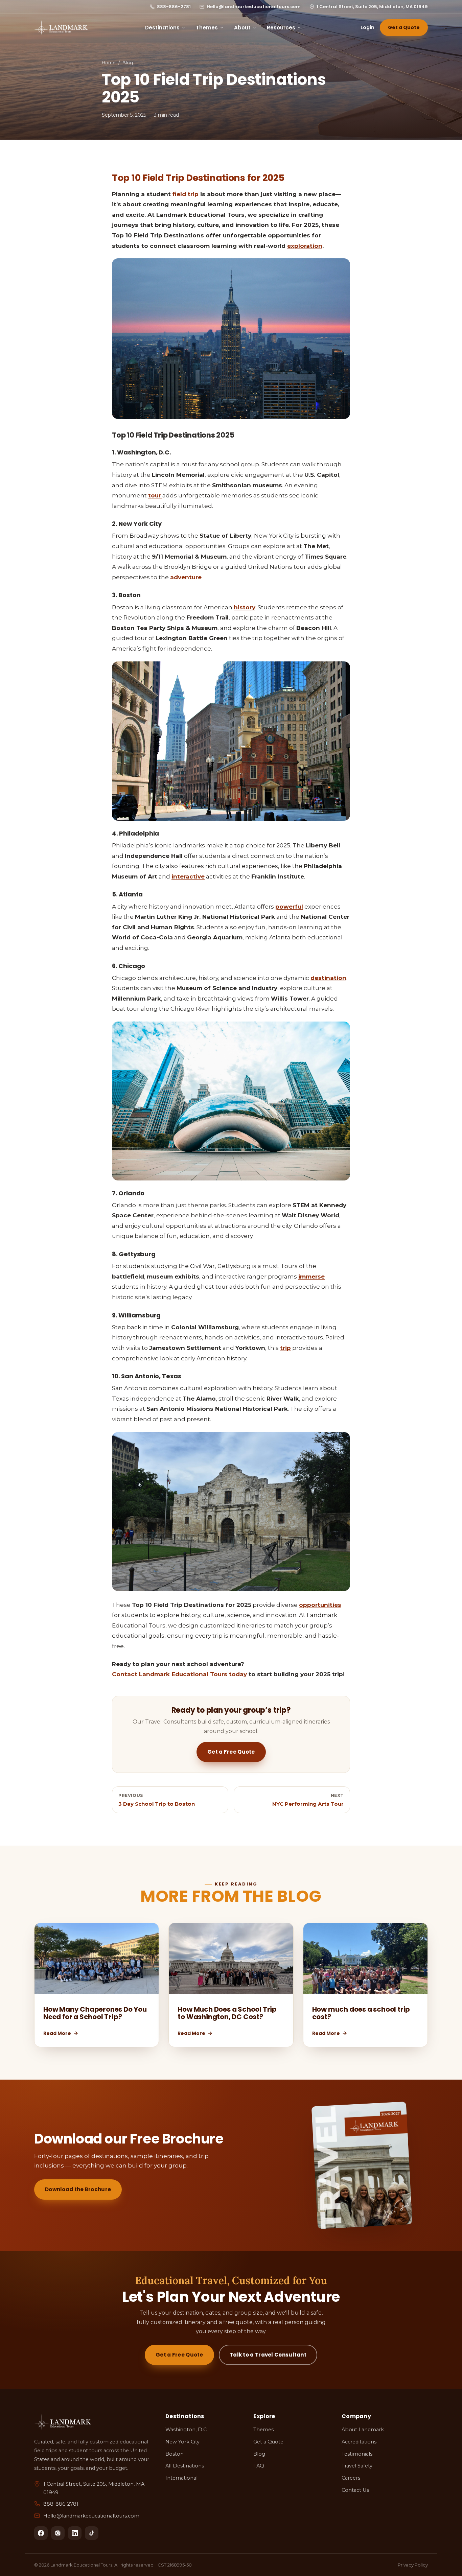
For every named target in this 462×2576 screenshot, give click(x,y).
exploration (305, 246)
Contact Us (355, 2490)
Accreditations (359, 2442)
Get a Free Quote (231, 1752)
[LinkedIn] (75, 2533)
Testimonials (357, 2454)
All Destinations (185, 2466)
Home (109, 63)
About (242, 28)
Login (367, 27)
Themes (207, 28)
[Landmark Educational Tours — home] (61, 28)
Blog (128, 63)
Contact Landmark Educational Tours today (179, 1674)
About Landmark (363, 2430)
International (181, 2478)
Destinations (162, 28)
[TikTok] (92, 2533)
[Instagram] (58, 2533)
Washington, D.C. (187, 2430)
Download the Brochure (78, 2189)
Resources (281, 28)
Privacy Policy (413, 2565)
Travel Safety (357, 2466)
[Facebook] (41, 2533)
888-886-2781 (174, 7)
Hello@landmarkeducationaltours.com (254, 7)
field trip (186, 194)
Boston (175, 2454)
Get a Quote (404, 27)
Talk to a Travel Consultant (268, 2355)
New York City (182, 2442)
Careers (351, 2478)
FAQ (259, 2466)
